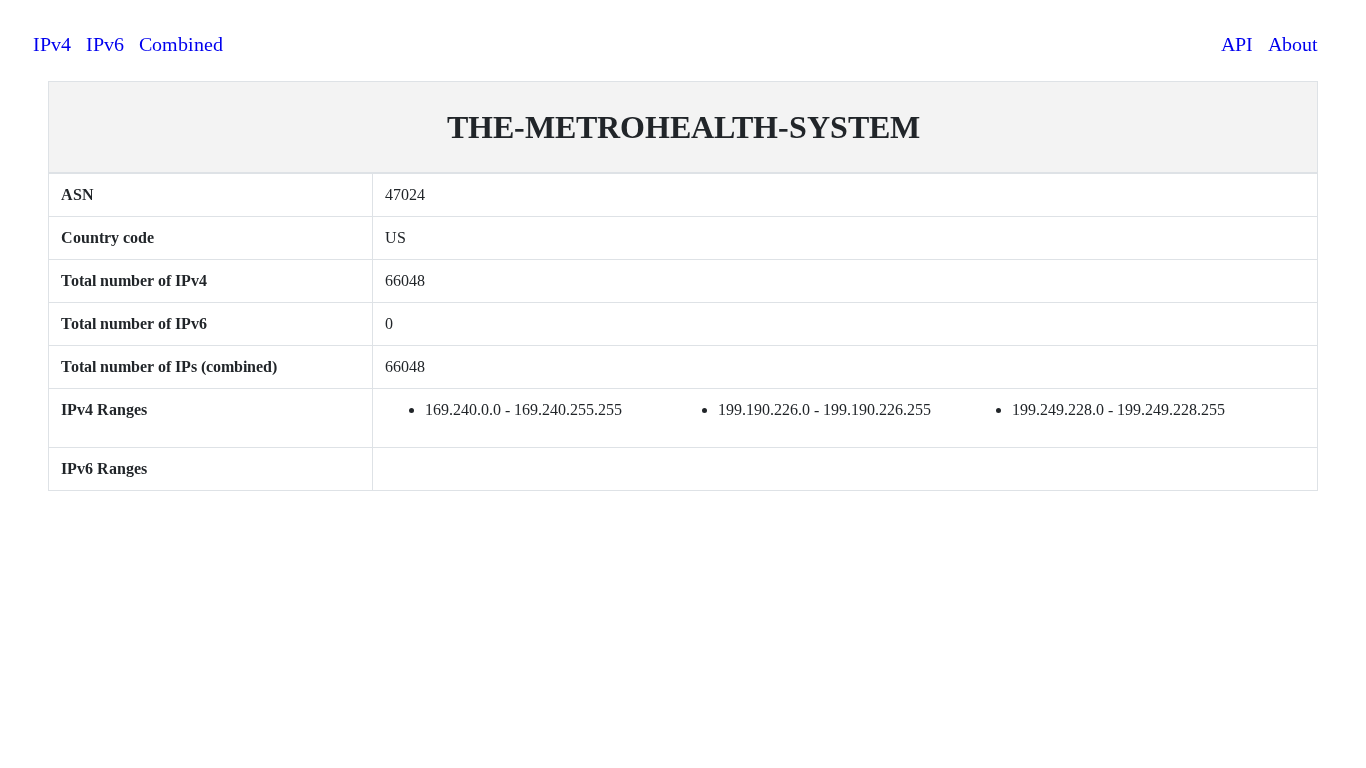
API (1237, 44)
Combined (181, 44)
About (1293, 44)
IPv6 (105, 44)
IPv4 (52, 44)
